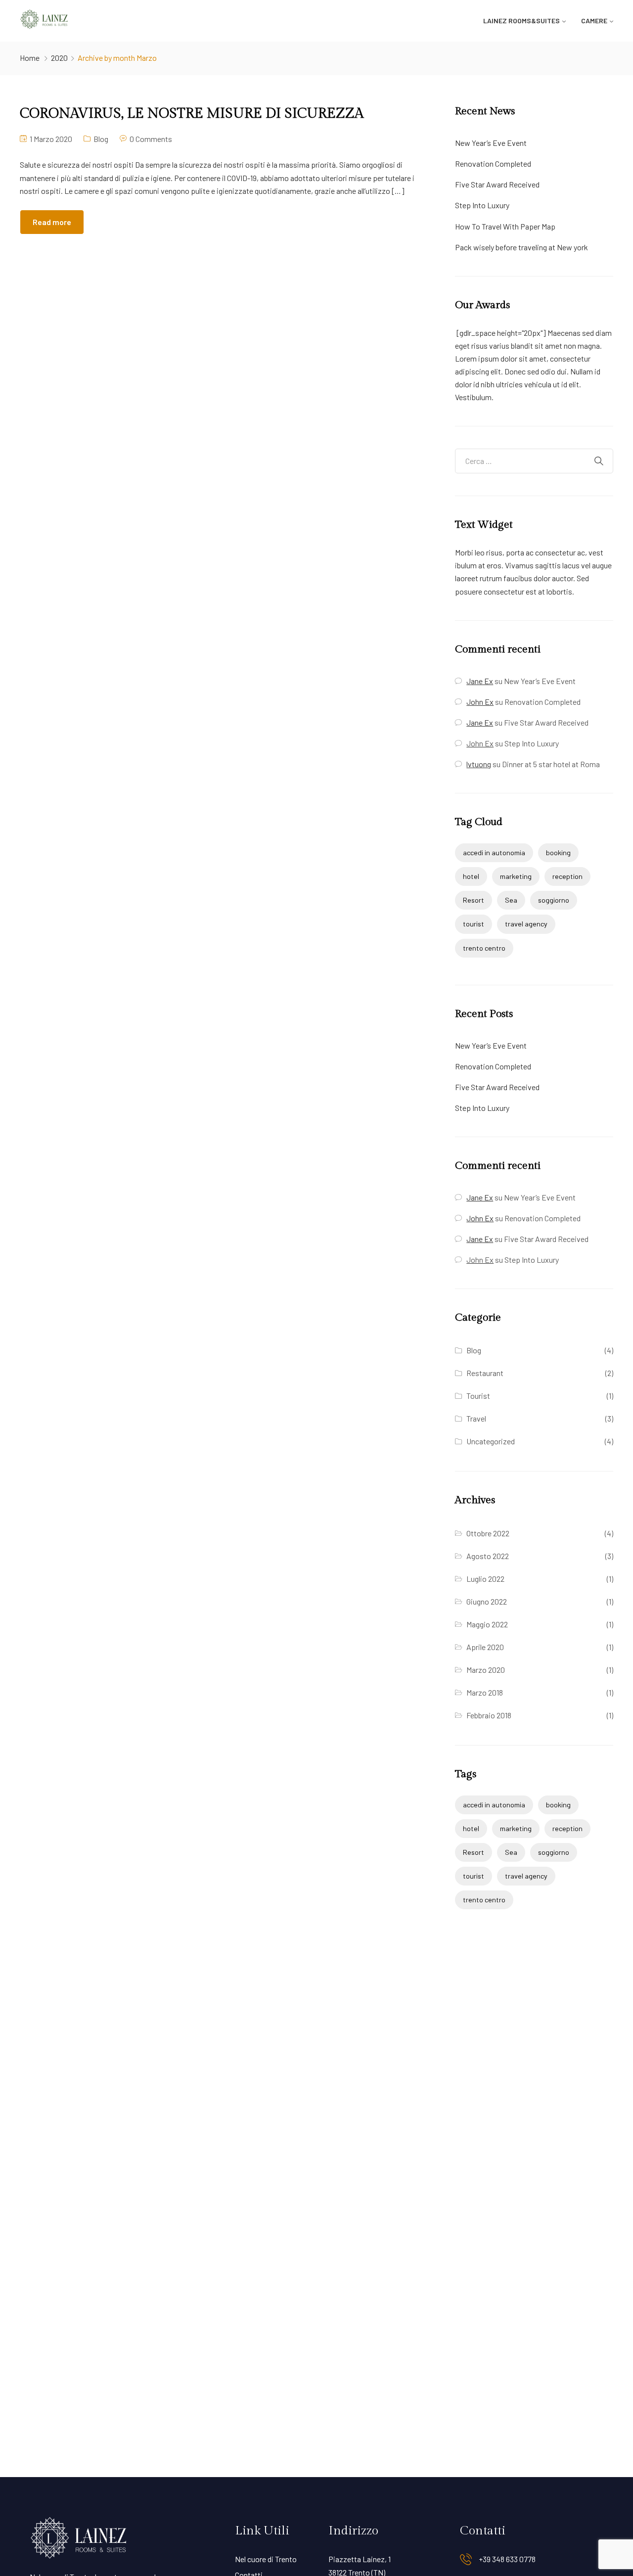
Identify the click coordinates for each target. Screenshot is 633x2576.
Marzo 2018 (485, 1692)
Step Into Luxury (482, 205)
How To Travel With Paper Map (505, 226)
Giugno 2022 (487, 1601)
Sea (511, 900)
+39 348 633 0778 (507, 2559)
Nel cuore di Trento (266, 2559)
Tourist (478, 1396)
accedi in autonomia (494, 852)
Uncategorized (491, 1441)
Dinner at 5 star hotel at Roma (551, 764)
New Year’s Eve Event (491, 143)
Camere (594, 21)
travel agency (526, 924)
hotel (471, 876)
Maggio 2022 (487, 1624)
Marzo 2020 (486, 1670)
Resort (474, 900)
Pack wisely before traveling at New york (521, 247)
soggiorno (554, 900)
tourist (474, 924)
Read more (52, 222)
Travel (476, 1418)
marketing (516, 876)
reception (567, 876)
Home (30, 58)
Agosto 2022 (488, 1556)
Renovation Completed (493, 163)
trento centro (484, 948)
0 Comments (151, 139)
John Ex (480, 743)
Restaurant (485, 1373)
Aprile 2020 (485, 1647)
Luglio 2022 (485, 1579)
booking (558, 852)
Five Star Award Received (497, 184)
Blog (101, 139)
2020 (59, 58)
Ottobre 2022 (488, 1533)
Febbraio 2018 (489, 1715)
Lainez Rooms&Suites (521, 21)
